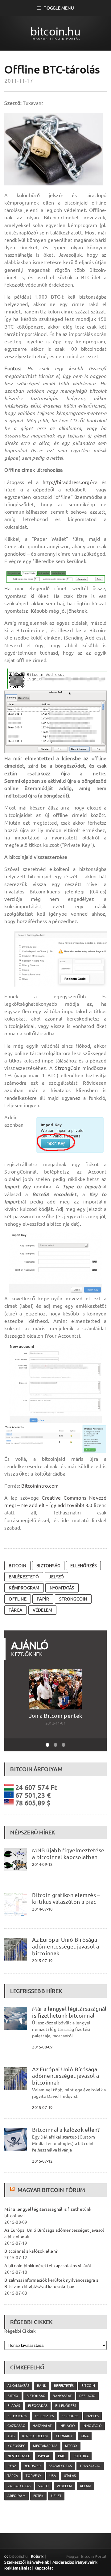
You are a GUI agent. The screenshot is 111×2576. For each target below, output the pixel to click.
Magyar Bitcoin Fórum (51, 2190)
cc (6, 2556)
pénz (12, 2466)
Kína (85, 2436)
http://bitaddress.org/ (67, 482)
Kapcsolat (44, 2568)
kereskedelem (35, 2436)
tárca (15, 1610)
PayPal (44, 2456)
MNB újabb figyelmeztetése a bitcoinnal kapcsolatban (68, 1853)
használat (42, 2426)
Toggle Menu (59, 8)
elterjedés (17, 2416)
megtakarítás (45, 2446)
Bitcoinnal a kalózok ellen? (66, 2130)
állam (86, 2486)
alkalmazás (18, 2386)
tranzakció (90, 2466)
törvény (33, 2476)
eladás (14, 2406)
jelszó (56, 1577)
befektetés (64, 2386)
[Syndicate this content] (13, 2190)
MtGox (71, 2446)
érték (38, 2496)
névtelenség (19, 2456)
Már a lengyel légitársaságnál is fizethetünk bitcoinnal (69, 2012)
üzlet (56, 2496)
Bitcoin (17, 1566)
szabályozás (60, 2466)
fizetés (92, 2416)
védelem (42, 1610)
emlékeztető (24, 1577)
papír (43, 1599)
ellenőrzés (83, 1566)
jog (11, 2436)
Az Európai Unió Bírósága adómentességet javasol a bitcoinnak (66, 1946)
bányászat (62, 2396)
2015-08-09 (42, 2047)
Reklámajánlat (18, 2568)
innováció (92, 2426)
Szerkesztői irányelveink (27, 2562)
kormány (64, 2436)
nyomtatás (62, 1588)
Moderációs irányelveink (75, 2562)
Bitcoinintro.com (40, 1486)
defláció (87, 2396)
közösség (16, 2446)
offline (17, 1599)
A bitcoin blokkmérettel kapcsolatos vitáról (48, 2266)
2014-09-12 (42, 1864)
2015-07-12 (42, 2161)
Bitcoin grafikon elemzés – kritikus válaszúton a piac (66, 1898)
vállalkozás (19, 2486)
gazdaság (16, 2426)
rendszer (32, 2466)
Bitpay (13, 2396)
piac (62, 2456)
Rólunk (37, 2556)
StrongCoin (68, 1068)
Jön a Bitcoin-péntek (55, 1716)
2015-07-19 (42, 1961)
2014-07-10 (42, 1909)
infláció (67, 2426)
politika (81, 2456)
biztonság (48, 1566)
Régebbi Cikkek (20, 2331)
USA (53, 2476)
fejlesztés (44, 2416)
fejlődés (70, 2416)
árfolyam (16, 2496)
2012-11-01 (55, 1723)
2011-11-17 (19, 81)
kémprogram (24, 1588)
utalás (70, 2476)
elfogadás (38, 2406)
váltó (43, 2486)
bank (42, 2386)
